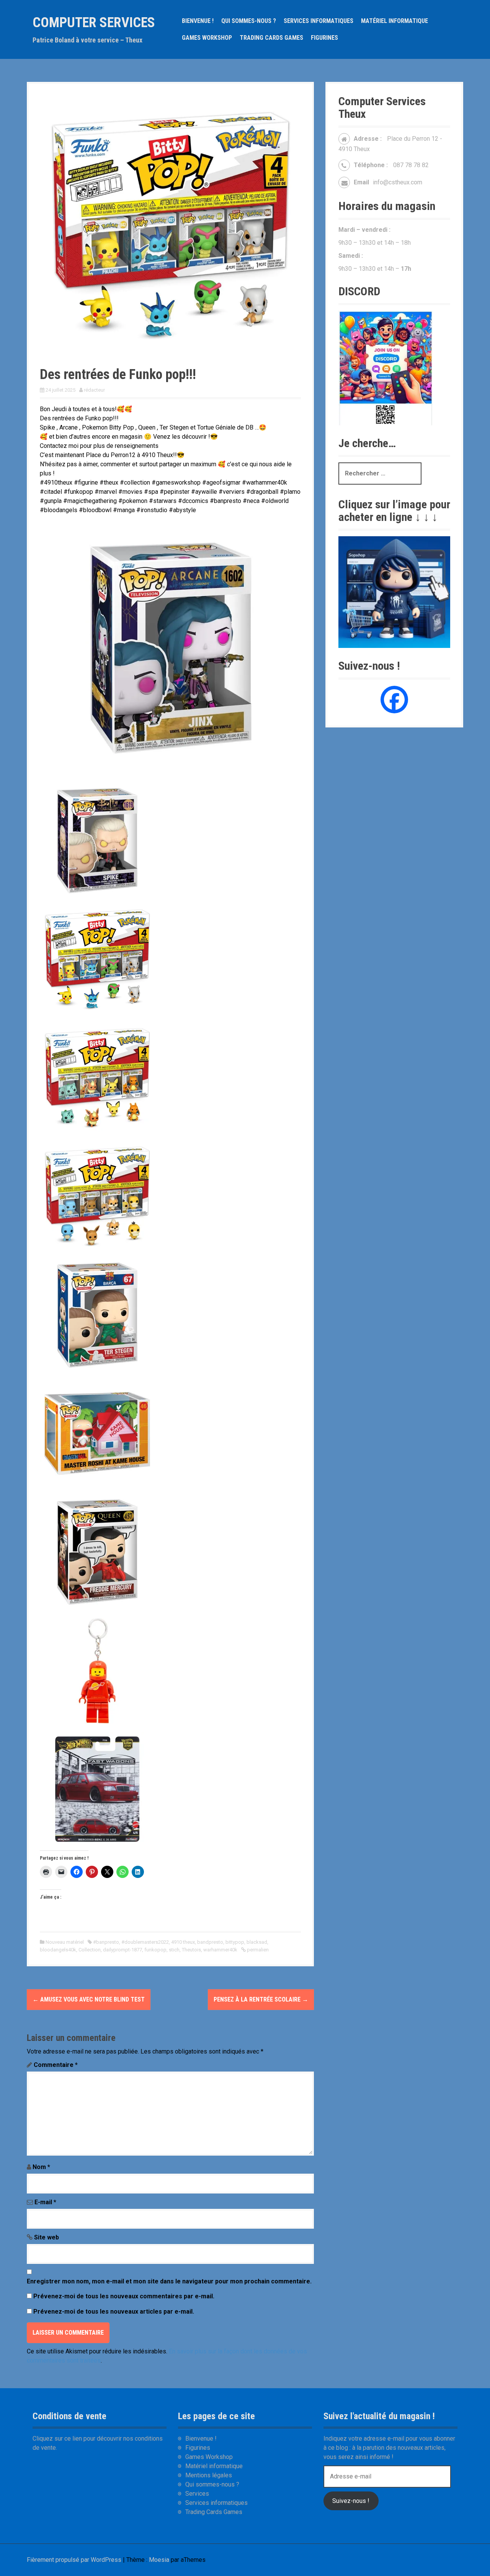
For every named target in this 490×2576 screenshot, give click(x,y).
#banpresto (106, 1942)
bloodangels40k (58, 1950)
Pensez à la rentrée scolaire (261, 1999)
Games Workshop (207, 38)
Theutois (191, 1950)
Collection (90, 1950)
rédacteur (94, 390)
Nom (41, 2167)
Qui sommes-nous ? (249, 21)
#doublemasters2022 (145, 1942)
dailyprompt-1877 (122, 1950)
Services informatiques (318, 21)
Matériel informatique (394, 21)
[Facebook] (394, 700)
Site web (47, 2237)
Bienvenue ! (198, 21)
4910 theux (183, 1942)
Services (197, 2494)
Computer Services (94, 23)
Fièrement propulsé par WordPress (74, 2560)
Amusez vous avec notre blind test (89, 1999)
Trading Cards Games (271, 38)
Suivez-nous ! (351, 2501)
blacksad (257, 1942)
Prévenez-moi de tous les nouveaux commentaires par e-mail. (124, 2296)
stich (174, 1950)
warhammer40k (220, 1950)
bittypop (235, 1942)
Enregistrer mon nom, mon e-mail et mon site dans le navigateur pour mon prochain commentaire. (169, 2281)
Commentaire (56, 2065)
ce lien (73, 2438)
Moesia (159, 2560)
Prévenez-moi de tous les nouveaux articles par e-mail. (114, 2312)
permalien (257, 1950)
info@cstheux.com (398, 182)
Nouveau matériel (65, 1942)
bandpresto (210, 1942)
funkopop (155, 1950)
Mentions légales (209, 2475)
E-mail (45, 2202)
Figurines (324, 38)
